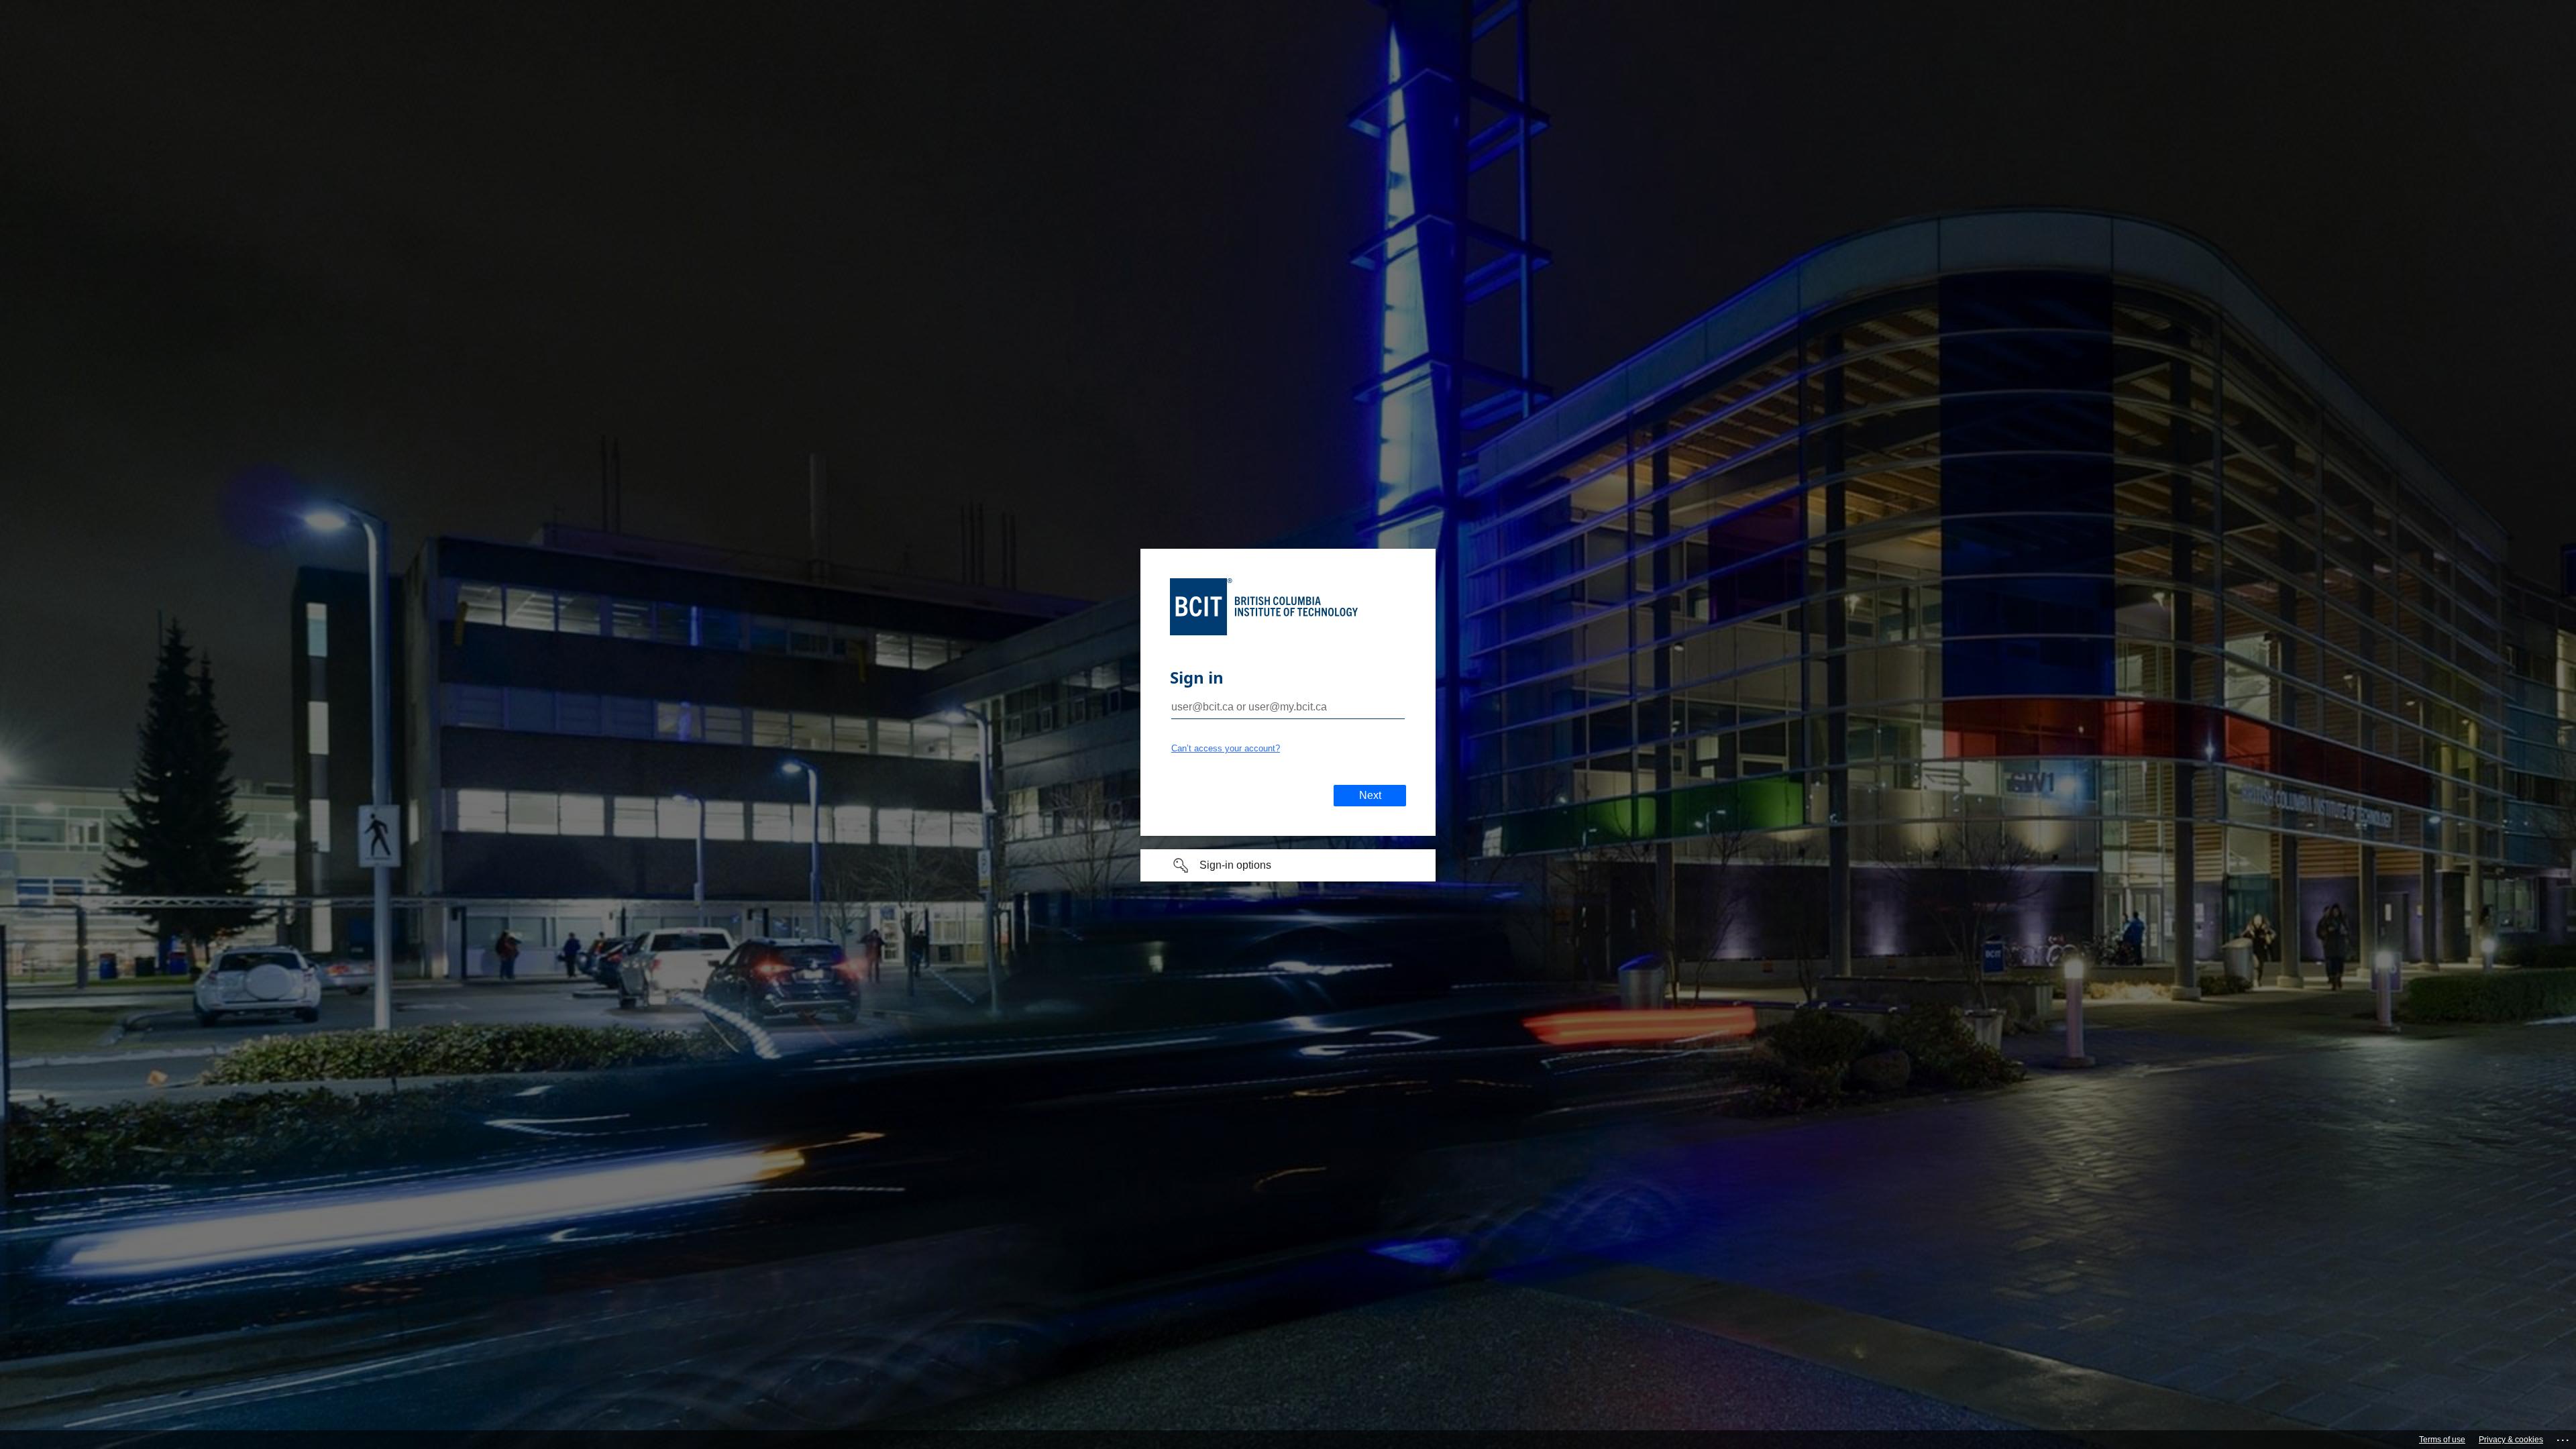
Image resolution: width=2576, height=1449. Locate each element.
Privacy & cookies (2511, 1440)
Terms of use (2442, 1440)
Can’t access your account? (1226, 748)
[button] (1288, 865)
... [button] (2564, 1437)
